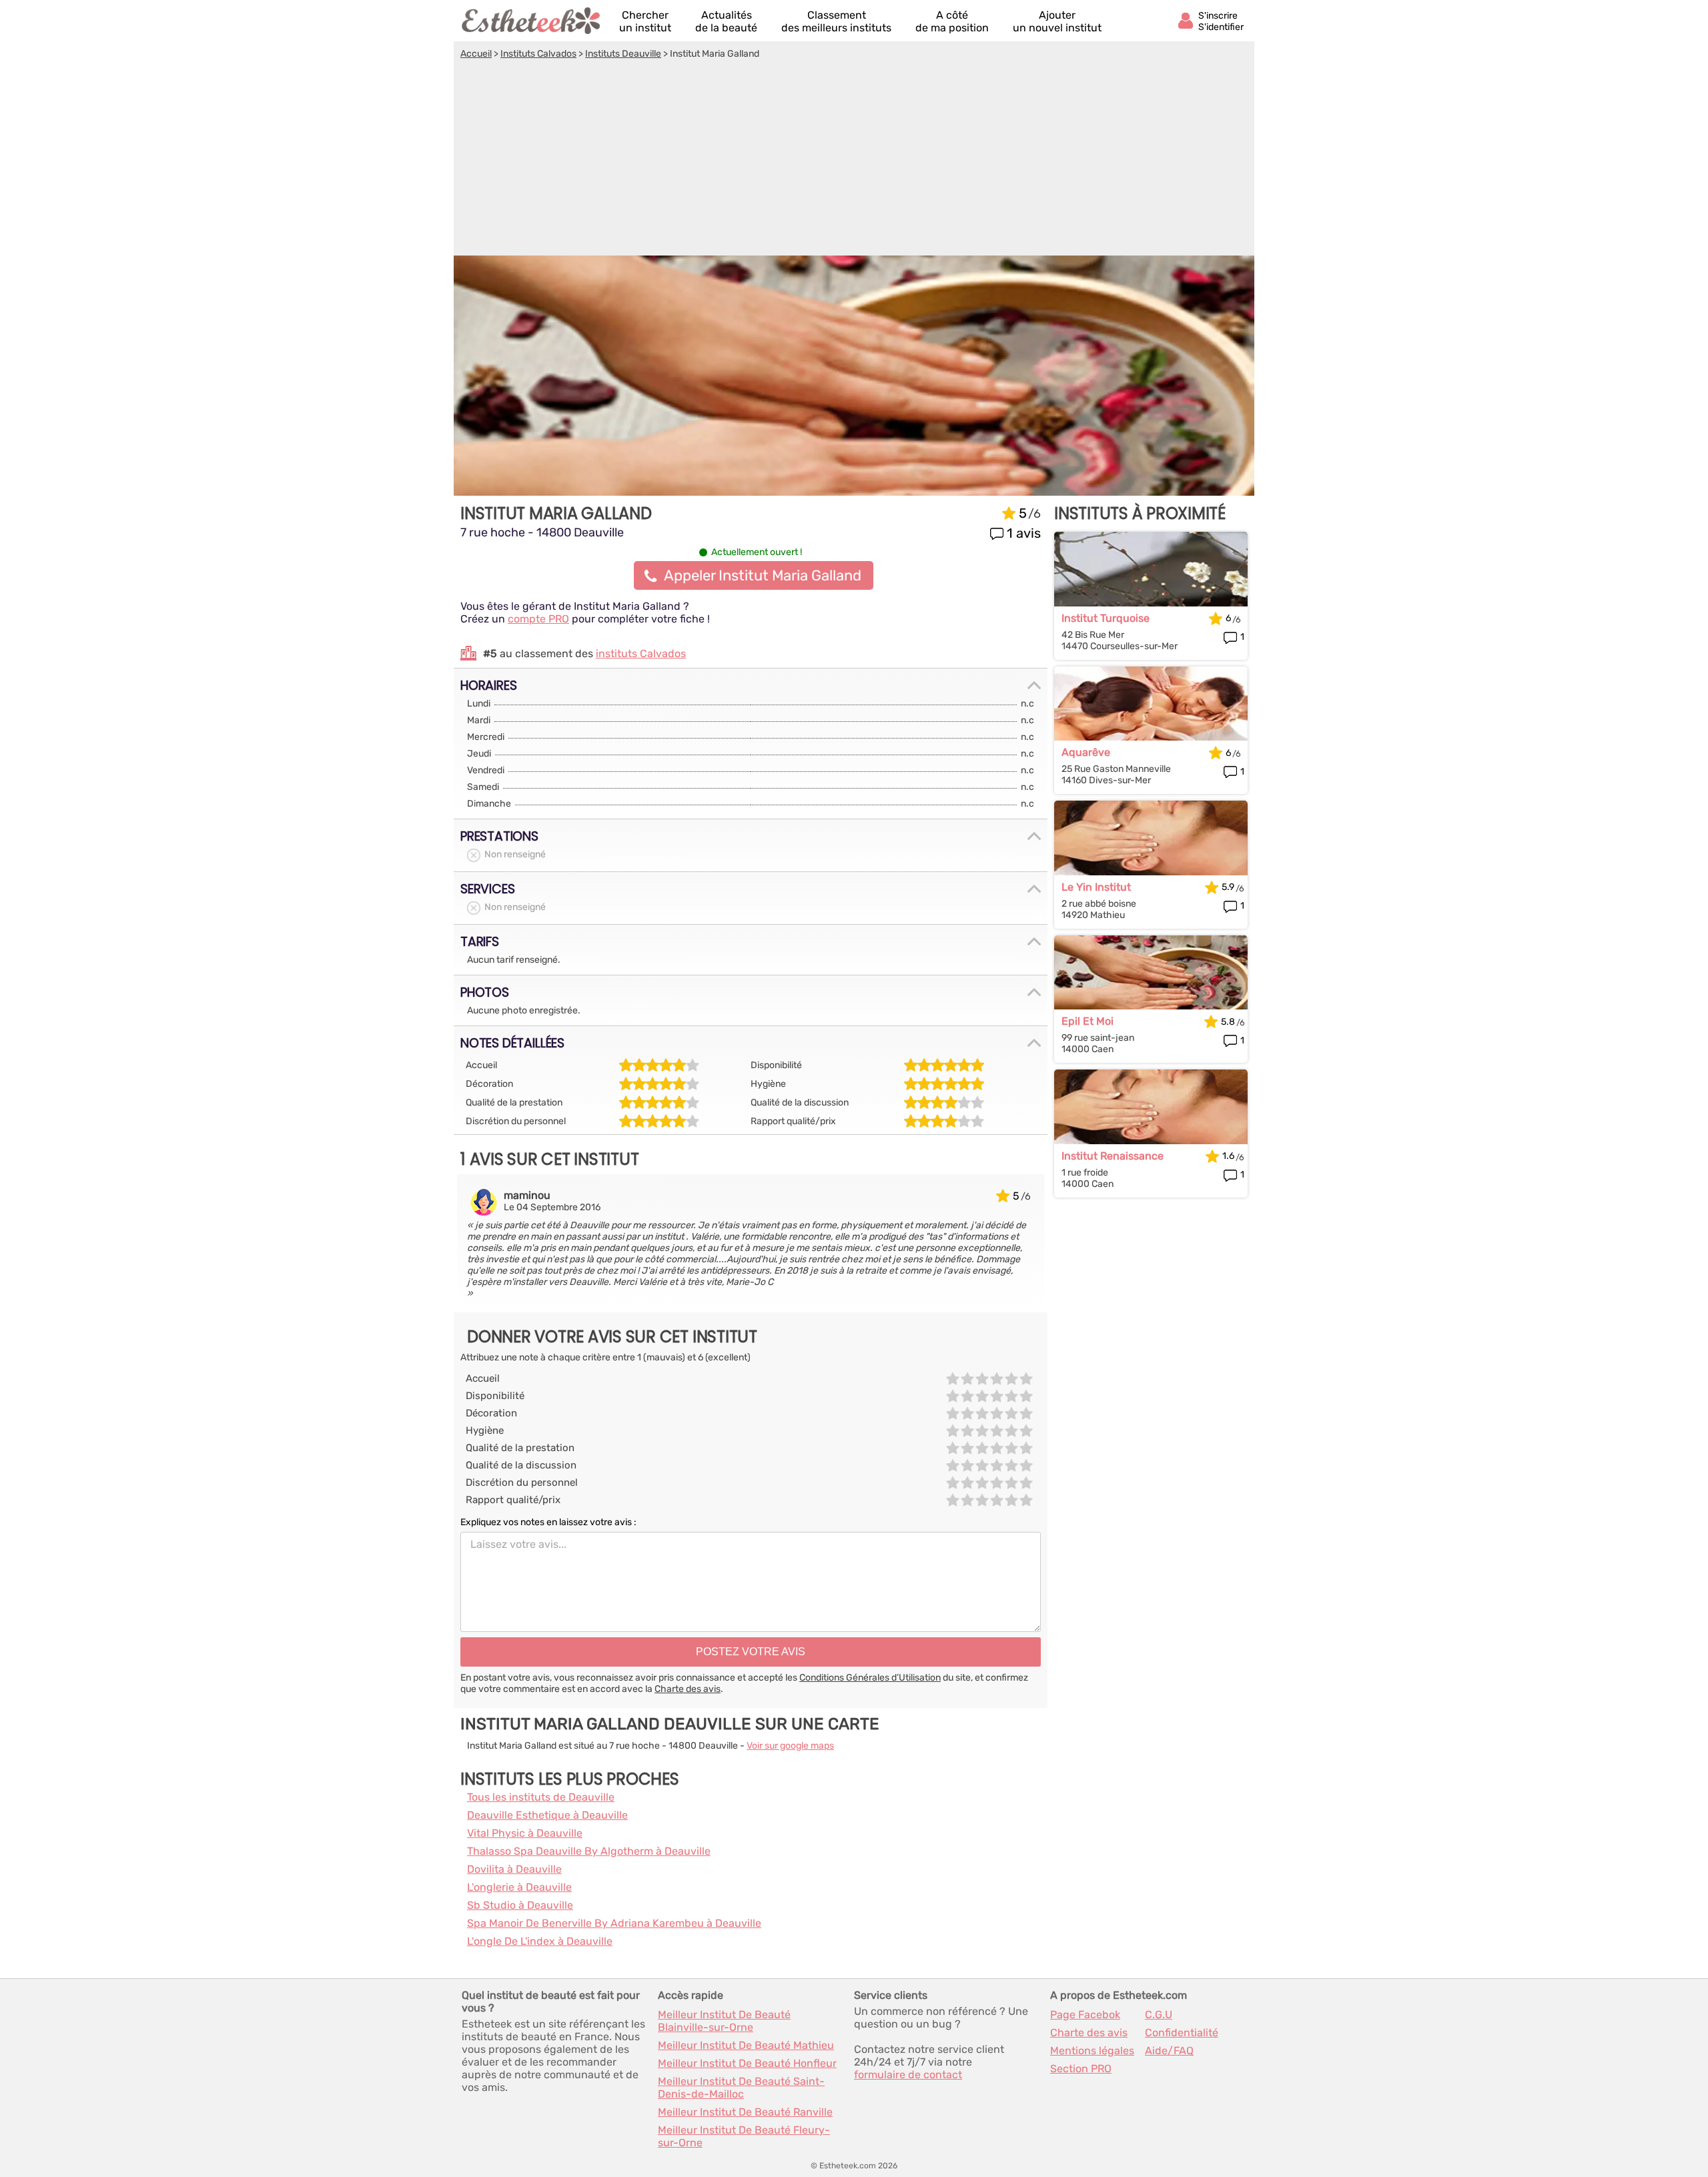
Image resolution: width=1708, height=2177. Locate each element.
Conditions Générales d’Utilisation (870, 1678)
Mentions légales (1092, 2051)
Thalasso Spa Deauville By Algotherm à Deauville (589, 1851)
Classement (836, 21)
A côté (952, 21)
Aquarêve (1086, 752)
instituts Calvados (641, 654)
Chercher (645, 21)
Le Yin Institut (1096, 887)
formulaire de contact (908, 2075)
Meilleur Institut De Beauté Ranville (745, 2112)
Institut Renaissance (1113, 1156)
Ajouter (1057, 21)
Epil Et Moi (1088, 1021)
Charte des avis (688, 1689)
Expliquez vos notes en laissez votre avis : (548, 1522)
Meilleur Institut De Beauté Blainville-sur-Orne (724, 2021)
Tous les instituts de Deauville (541, 1797)
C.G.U (1159, 2015)
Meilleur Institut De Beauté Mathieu (746, 2045)
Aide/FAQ (1169, 2051)
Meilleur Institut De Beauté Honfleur (747, 2063)
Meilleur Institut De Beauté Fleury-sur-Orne (744, 2136)
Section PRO (1081, 2069)
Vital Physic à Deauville (525, 1833)
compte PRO (538, 619)
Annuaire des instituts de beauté (532, 21)
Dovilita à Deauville (514, 1869)
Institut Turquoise (1106, 618)
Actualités (726, 21)
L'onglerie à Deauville (519, 1887)
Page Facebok (1085, 2015)
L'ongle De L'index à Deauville (540, 1941)
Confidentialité (1182, 2033)
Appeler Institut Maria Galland (763, 575)
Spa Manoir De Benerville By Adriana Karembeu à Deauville (614, 1923)
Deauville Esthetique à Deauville (547, 1815)
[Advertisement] (854, 159)
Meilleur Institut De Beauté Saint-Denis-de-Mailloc (741, 2088)
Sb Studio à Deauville (520, 1905)
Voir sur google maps (790, 1746)
